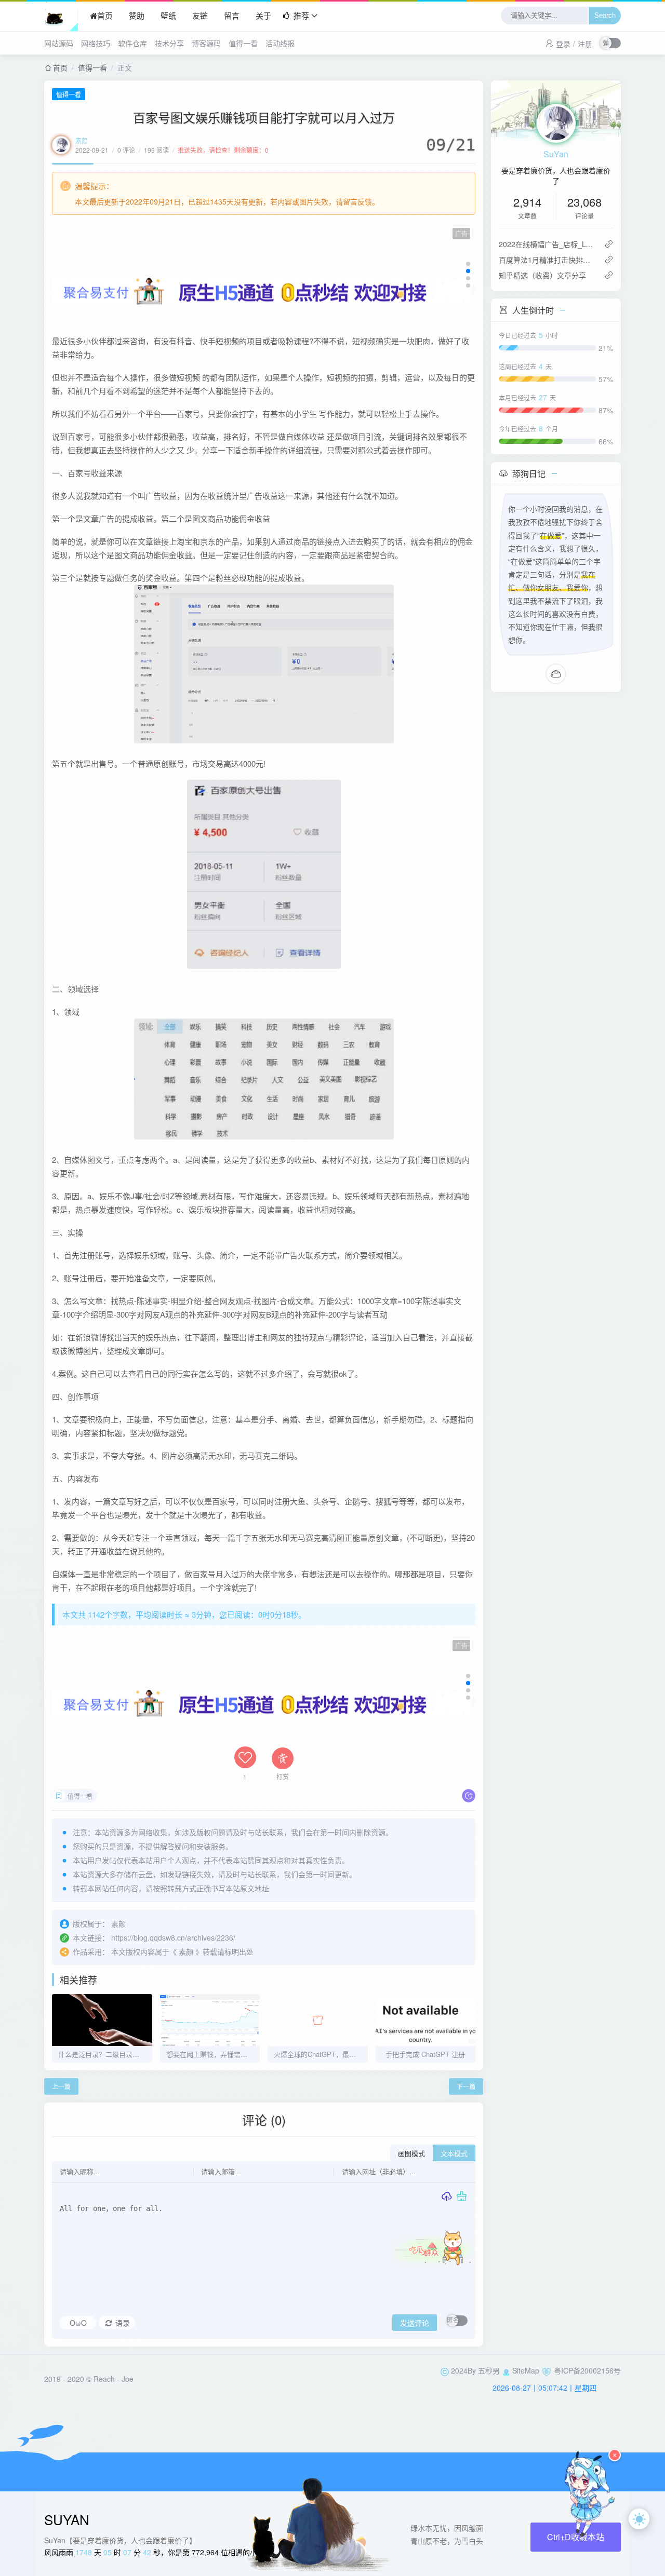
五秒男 (489, 2370)
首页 (105, 15)
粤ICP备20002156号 (587, 2370)
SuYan (556, 154)
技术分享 (169, 43)
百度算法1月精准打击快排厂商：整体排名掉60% (547, 260)
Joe (128, 2379)
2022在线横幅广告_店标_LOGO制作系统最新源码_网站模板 (547, 244)
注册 (585, 44)
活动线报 (280, 43)
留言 (232, 15)
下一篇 (466, 2086)
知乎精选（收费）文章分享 (542, 275)
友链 (200, 15)
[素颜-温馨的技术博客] (61, 16)
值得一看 (243, 43)
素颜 (82, 140)
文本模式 (454, 2154)
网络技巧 (96, 43)
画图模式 (411, 2154)
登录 (563, 44)
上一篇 (61, 2086)
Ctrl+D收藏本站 (576, 2537)
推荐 (301, 15)
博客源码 (206, 43)
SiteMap (526, 2370)
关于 (263, 15)
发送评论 (415, 2323)
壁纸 (168, 15)
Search (605, 16)
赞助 (137, 15)
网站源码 (59, 43)
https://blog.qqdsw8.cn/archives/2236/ (173, 1937)
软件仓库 (132, 43)
